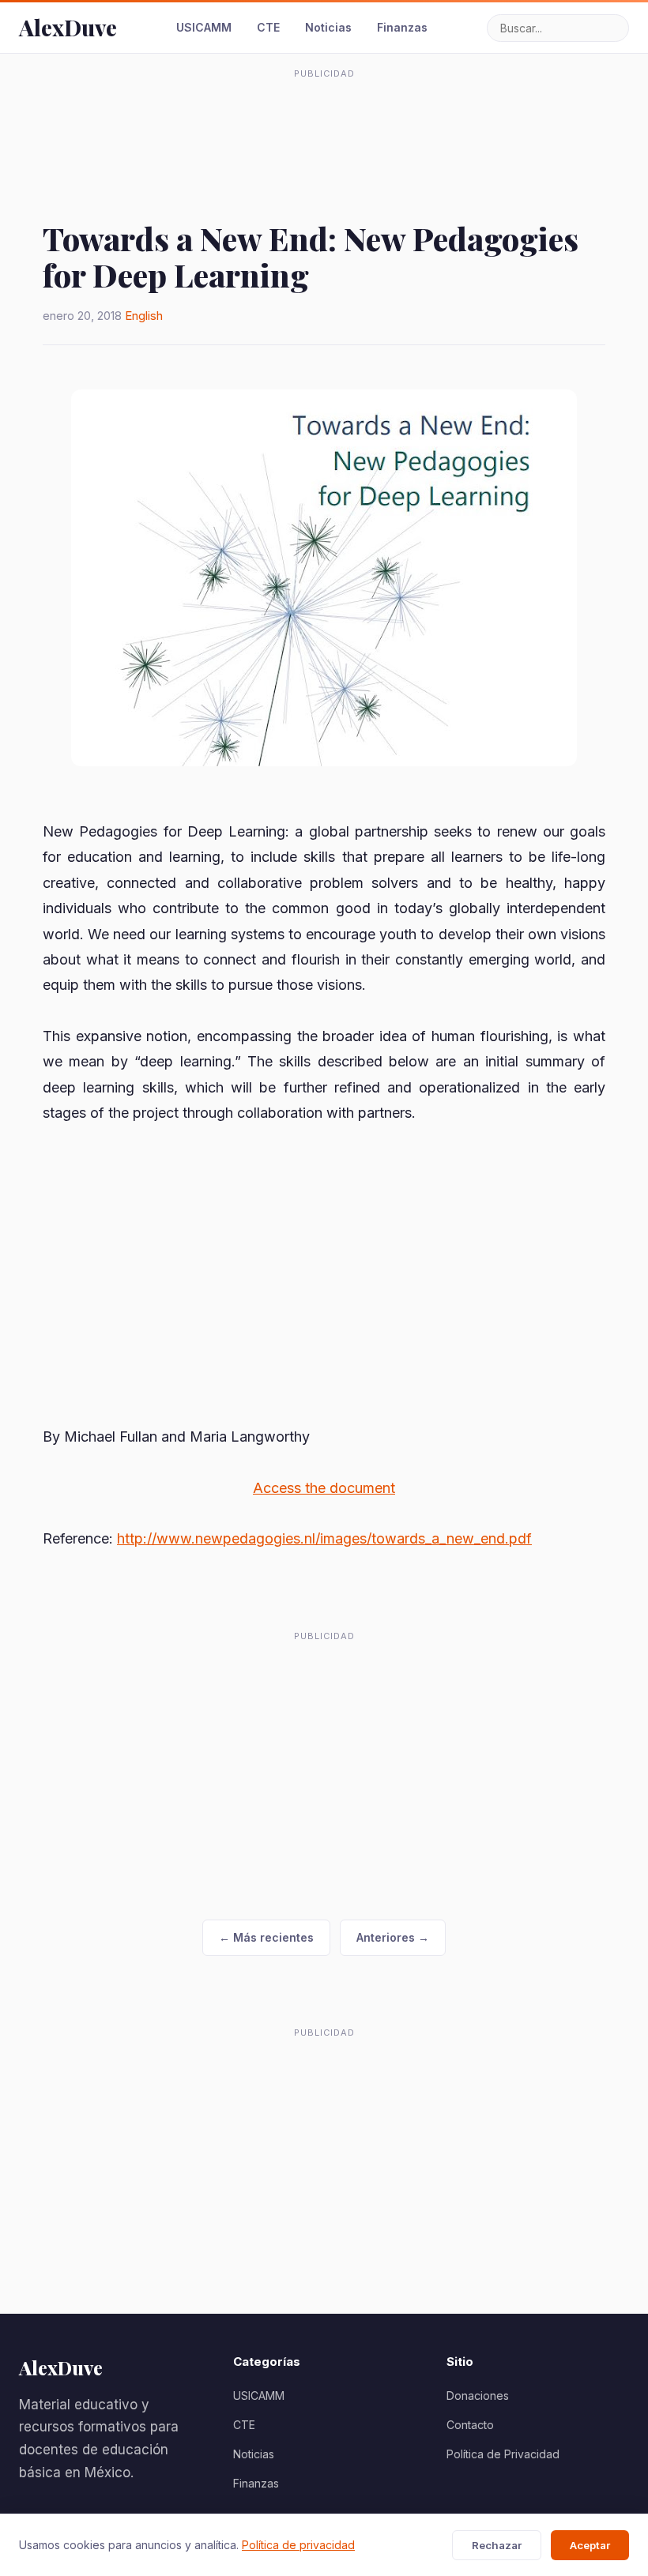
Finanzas (402, 27)
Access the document (324, 1488)
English (144, 316)
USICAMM (204, 27)
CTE (268, 27)
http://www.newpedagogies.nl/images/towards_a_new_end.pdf (324, 1538)
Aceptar (590, 2545)
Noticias (328, 27)
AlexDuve (68, 27)
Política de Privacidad (503, 2454)
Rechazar (497, 2545)
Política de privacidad (298, 2545)
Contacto (470, 2425)
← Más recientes (266, 1937)
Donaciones (478, 2395)
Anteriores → (393, 1937)
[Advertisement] (324, 122)
